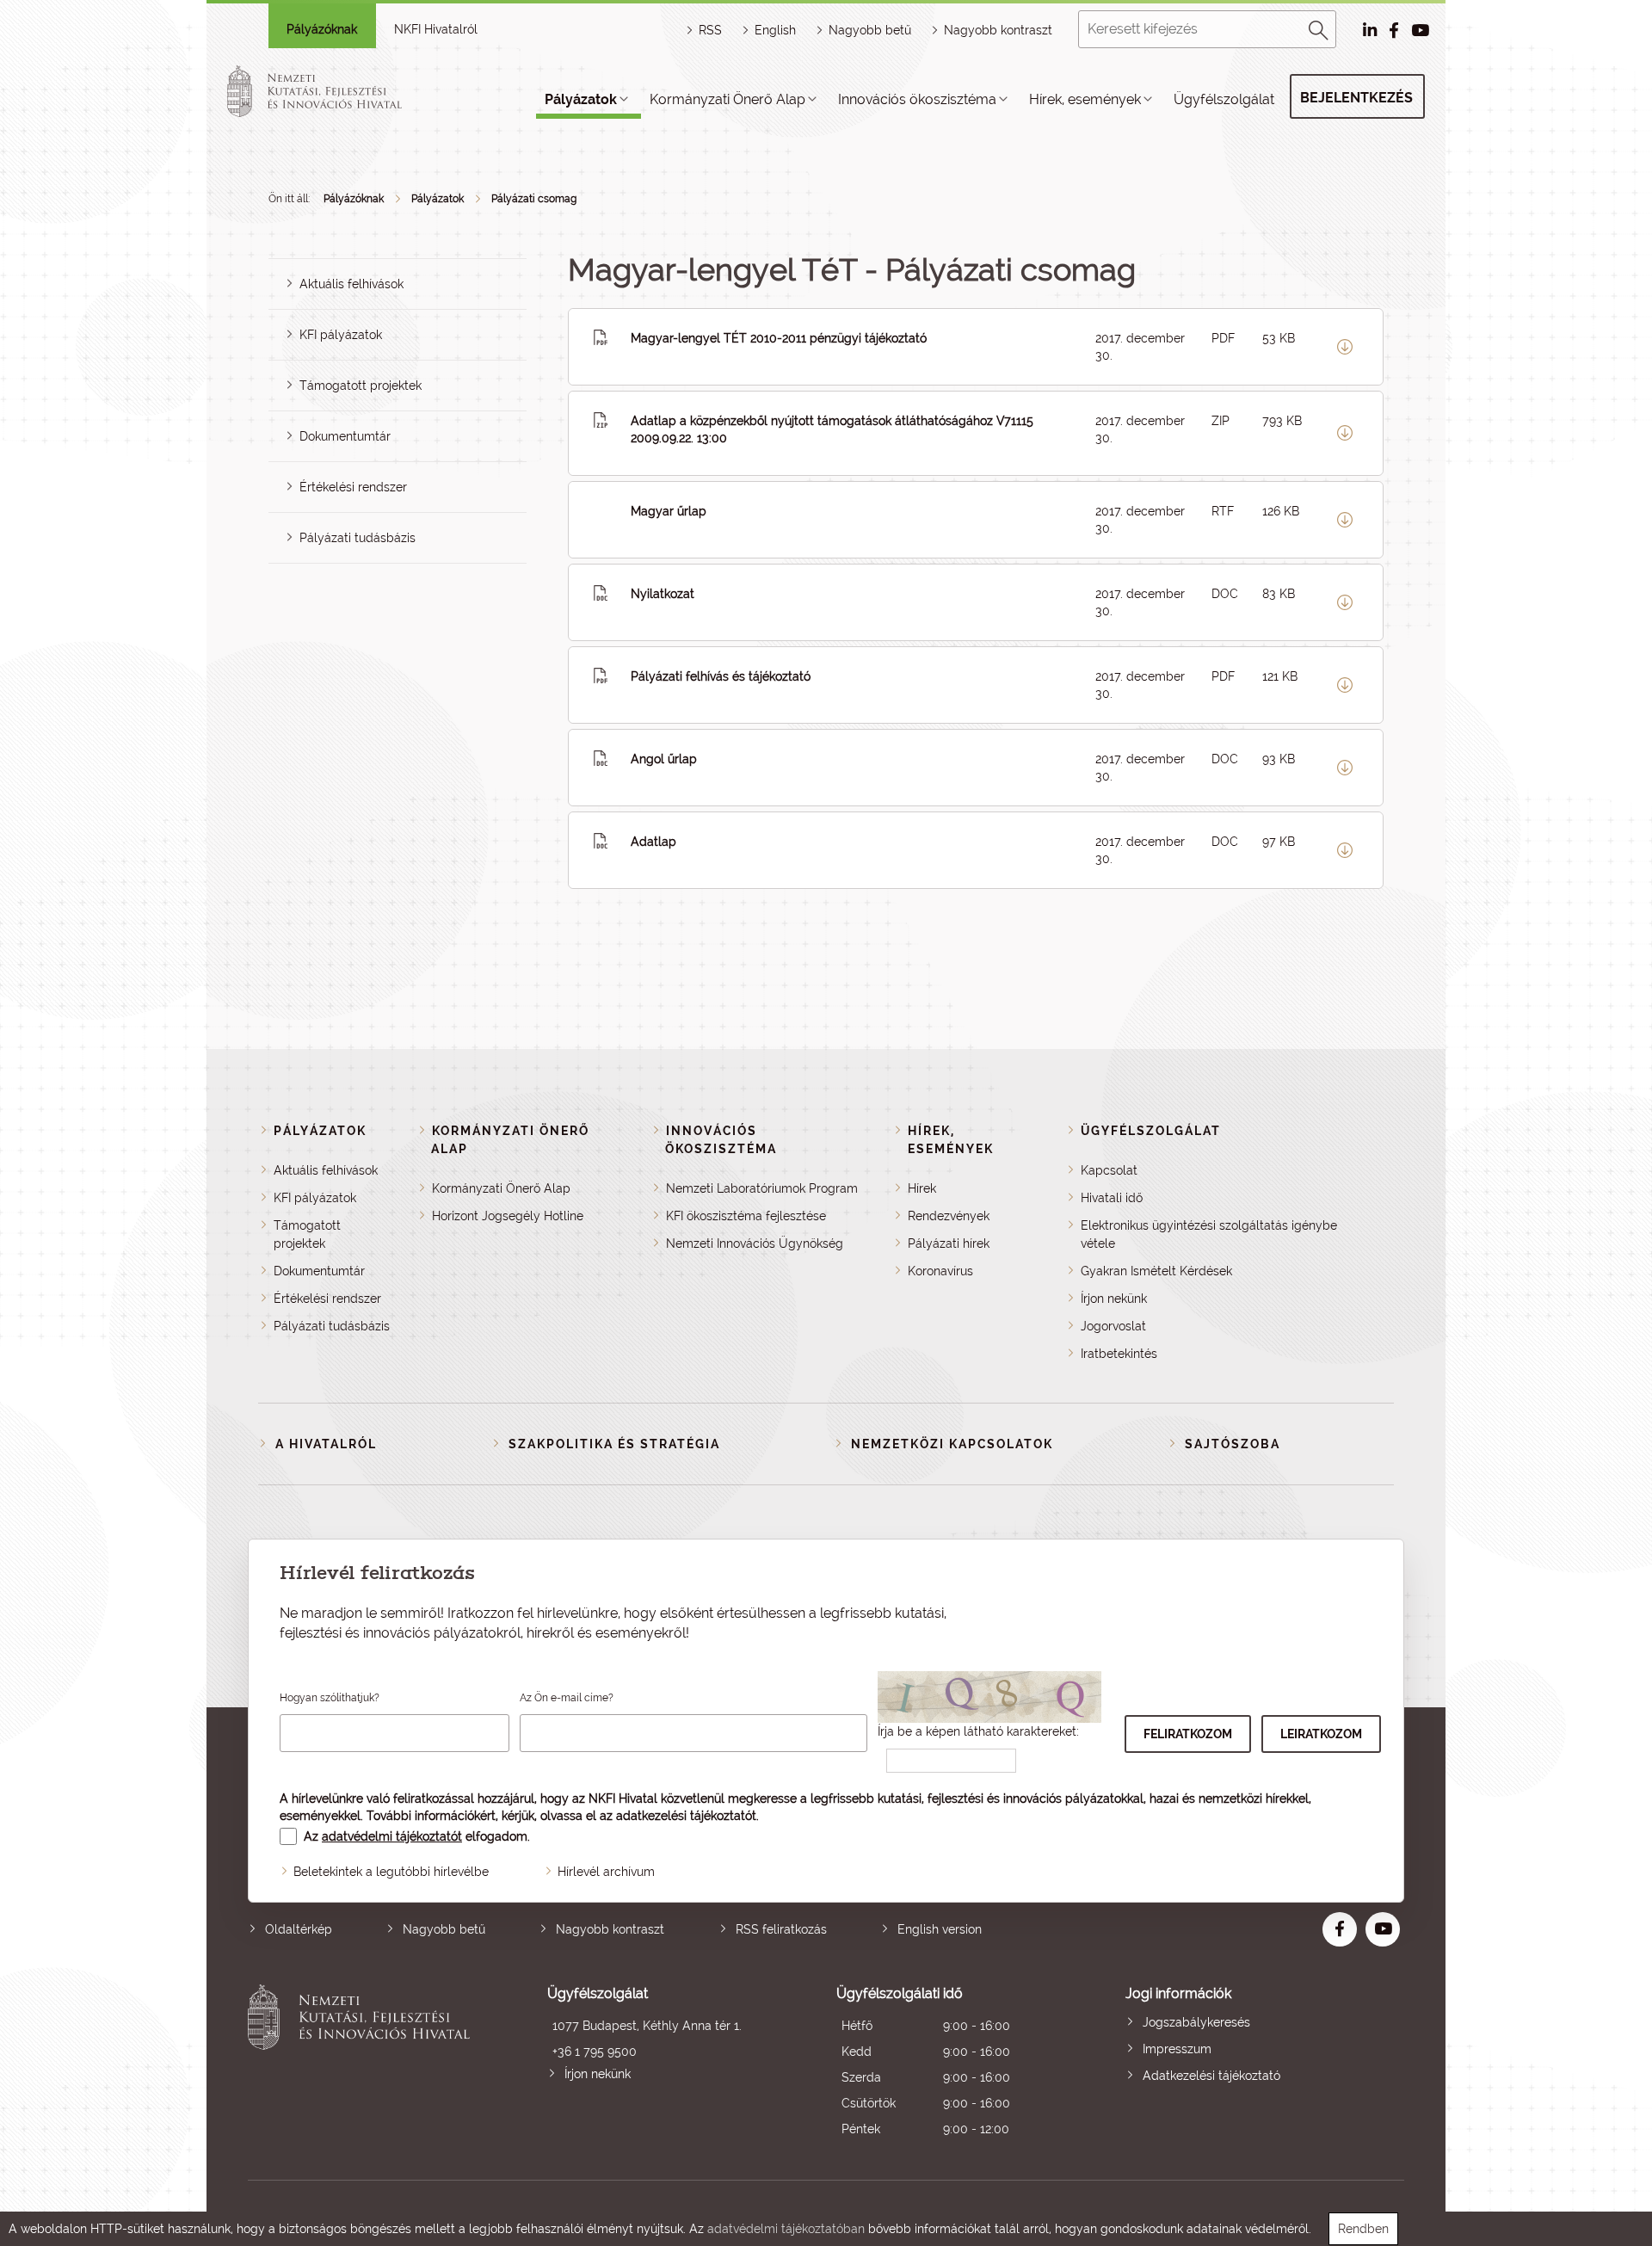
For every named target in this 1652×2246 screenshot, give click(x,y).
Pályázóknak (322, 29)
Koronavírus (940, 1271)
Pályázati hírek (949, 1243)
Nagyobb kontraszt (998, 30)
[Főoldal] (335, 91)
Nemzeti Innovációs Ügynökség (755, 1243)
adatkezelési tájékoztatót (686, 1816)
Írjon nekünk (1114, 1299)
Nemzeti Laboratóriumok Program (762, 1188)
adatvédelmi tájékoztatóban (786, 2229)
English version (940, 1929)
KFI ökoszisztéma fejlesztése (746, 1216)
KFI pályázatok (341, 335)
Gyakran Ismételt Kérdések (1156, 1271)
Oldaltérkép (299, 1929)
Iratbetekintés (1119, 1354)
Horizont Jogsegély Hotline (508, 1216)
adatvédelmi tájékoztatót (392, 1836)
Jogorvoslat (1113, 1326)
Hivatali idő (1112, 1198)
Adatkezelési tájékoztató (1211, 2076)
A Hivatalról (326, 1444)
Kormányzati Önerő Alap (727, 99)
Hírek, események (1085, 99)
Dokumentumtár (345, 436)
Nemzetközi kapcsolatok (952, 1444)
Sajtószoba (1233, 1444)
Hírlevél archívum (606, 1872)
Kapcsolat (1109, 1170)
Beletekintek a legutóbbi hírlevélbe (391, 1872)
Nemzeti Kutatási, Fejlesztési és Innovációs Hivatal (364, 2063)
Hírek (922, 1188)
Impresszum (1177, 2049)
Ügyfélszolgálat (1224, 99)
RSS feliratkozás (781, 1929)
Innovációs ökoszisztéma (917, 99)
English (775, 30)
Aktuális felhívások (351, 284)
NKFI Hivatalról (436, 29)
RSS (710, 30)
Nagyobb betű (444, 1929)
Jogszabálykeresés (1196, 2022)
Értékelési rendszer (353, 487)
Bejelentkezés (1356, 98)
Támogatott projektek (361, 386)
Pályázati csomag (534, 199)
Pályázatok (581, 99)
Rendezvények (949, 1216)
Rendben (1363, 2229)
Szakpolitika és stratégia (614, 1444)
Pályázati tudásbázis (358, 538)
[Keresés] (1319, 28)
